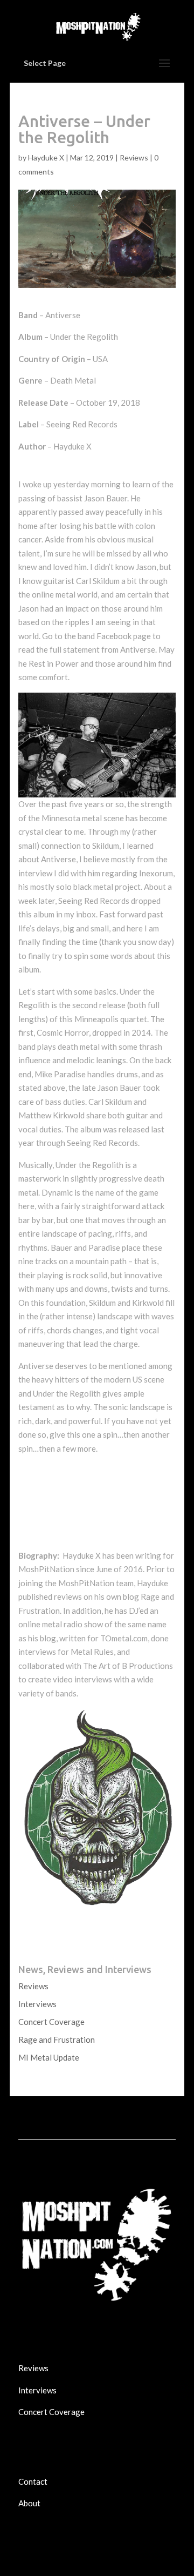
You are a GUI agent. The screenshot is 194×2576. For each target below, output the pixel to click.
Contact (33, 2481)
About (29, 2503)
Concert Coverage (51, 2022)
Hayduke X (46, 157)
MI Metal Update (49, 2057)
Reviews (134, 157)
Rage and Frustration (57, 2040)
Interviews (37, 2004)
